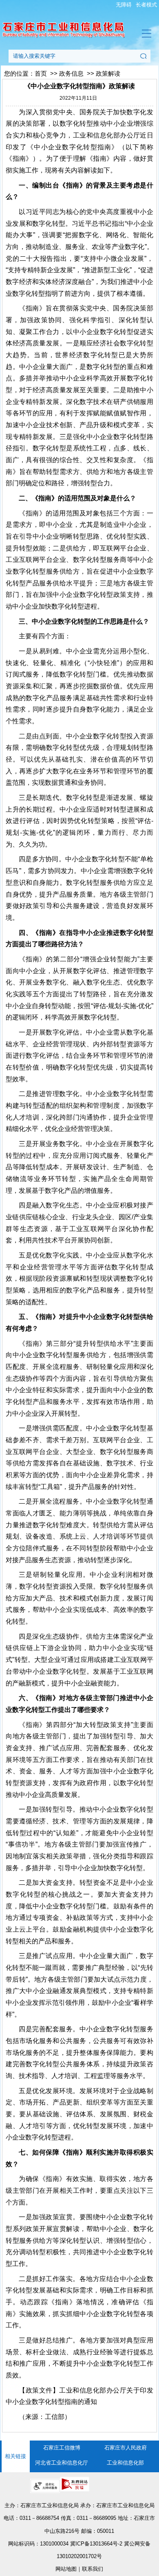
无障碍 (124, 5)
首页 (41, 74)
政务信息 (71, 74)
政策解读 (108, 74)
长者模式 (146, 5)
